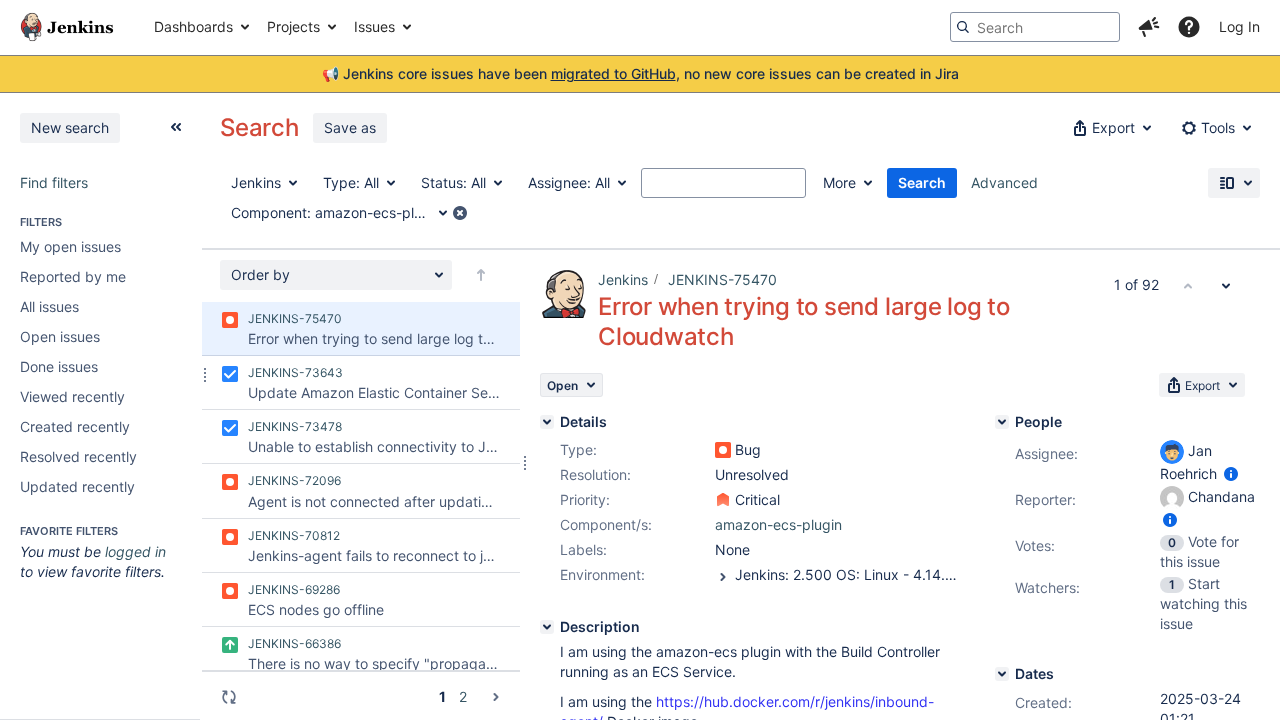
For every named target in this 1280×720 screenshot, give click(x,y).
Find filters (54, 182)
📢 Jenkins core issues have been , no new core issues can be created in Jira (640, 73)
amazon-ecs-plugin (778, 524)
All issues (49, 306)
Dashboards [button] (193, 26)
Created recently (75, 426)
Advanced (1004, 182)
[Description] (547, 627)
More (839, 182)
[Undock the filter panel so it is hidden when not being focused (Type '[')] (176, 127)
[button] (1149, 27)
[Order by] (481, 275)
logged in (135, 551)
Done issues (59, 366)
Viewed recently (72, 396)
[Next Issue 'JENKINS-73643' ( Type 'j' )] (1226, 285)
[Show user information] (1231, 473)
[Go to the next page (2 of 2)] (496, 696)
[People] (1002, 422)
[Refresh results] (229, 697)
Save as (350, 127)
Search (922, 182)
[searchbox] (1035, 27)
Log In (1239, 26)
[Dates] (1002, 674)
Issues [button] (374, 26)
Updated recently (77, 486)
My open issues (70, 246)
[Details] (547, 422)
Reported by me (73, 276)
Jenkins (623, 279)
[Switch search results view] (1234, 183)
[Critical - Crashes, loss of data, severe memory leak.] (723, 500)
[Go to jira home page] (67, 27)
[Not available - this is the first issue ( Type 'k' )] (1188, 285)
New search (70, 127)
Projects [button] (293, 26)
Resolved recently (78, 456)
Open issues (60, 336)
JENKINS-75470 (722, 279)
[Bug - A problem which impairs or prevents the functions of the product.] (723, 450)
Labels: (583, 549)
